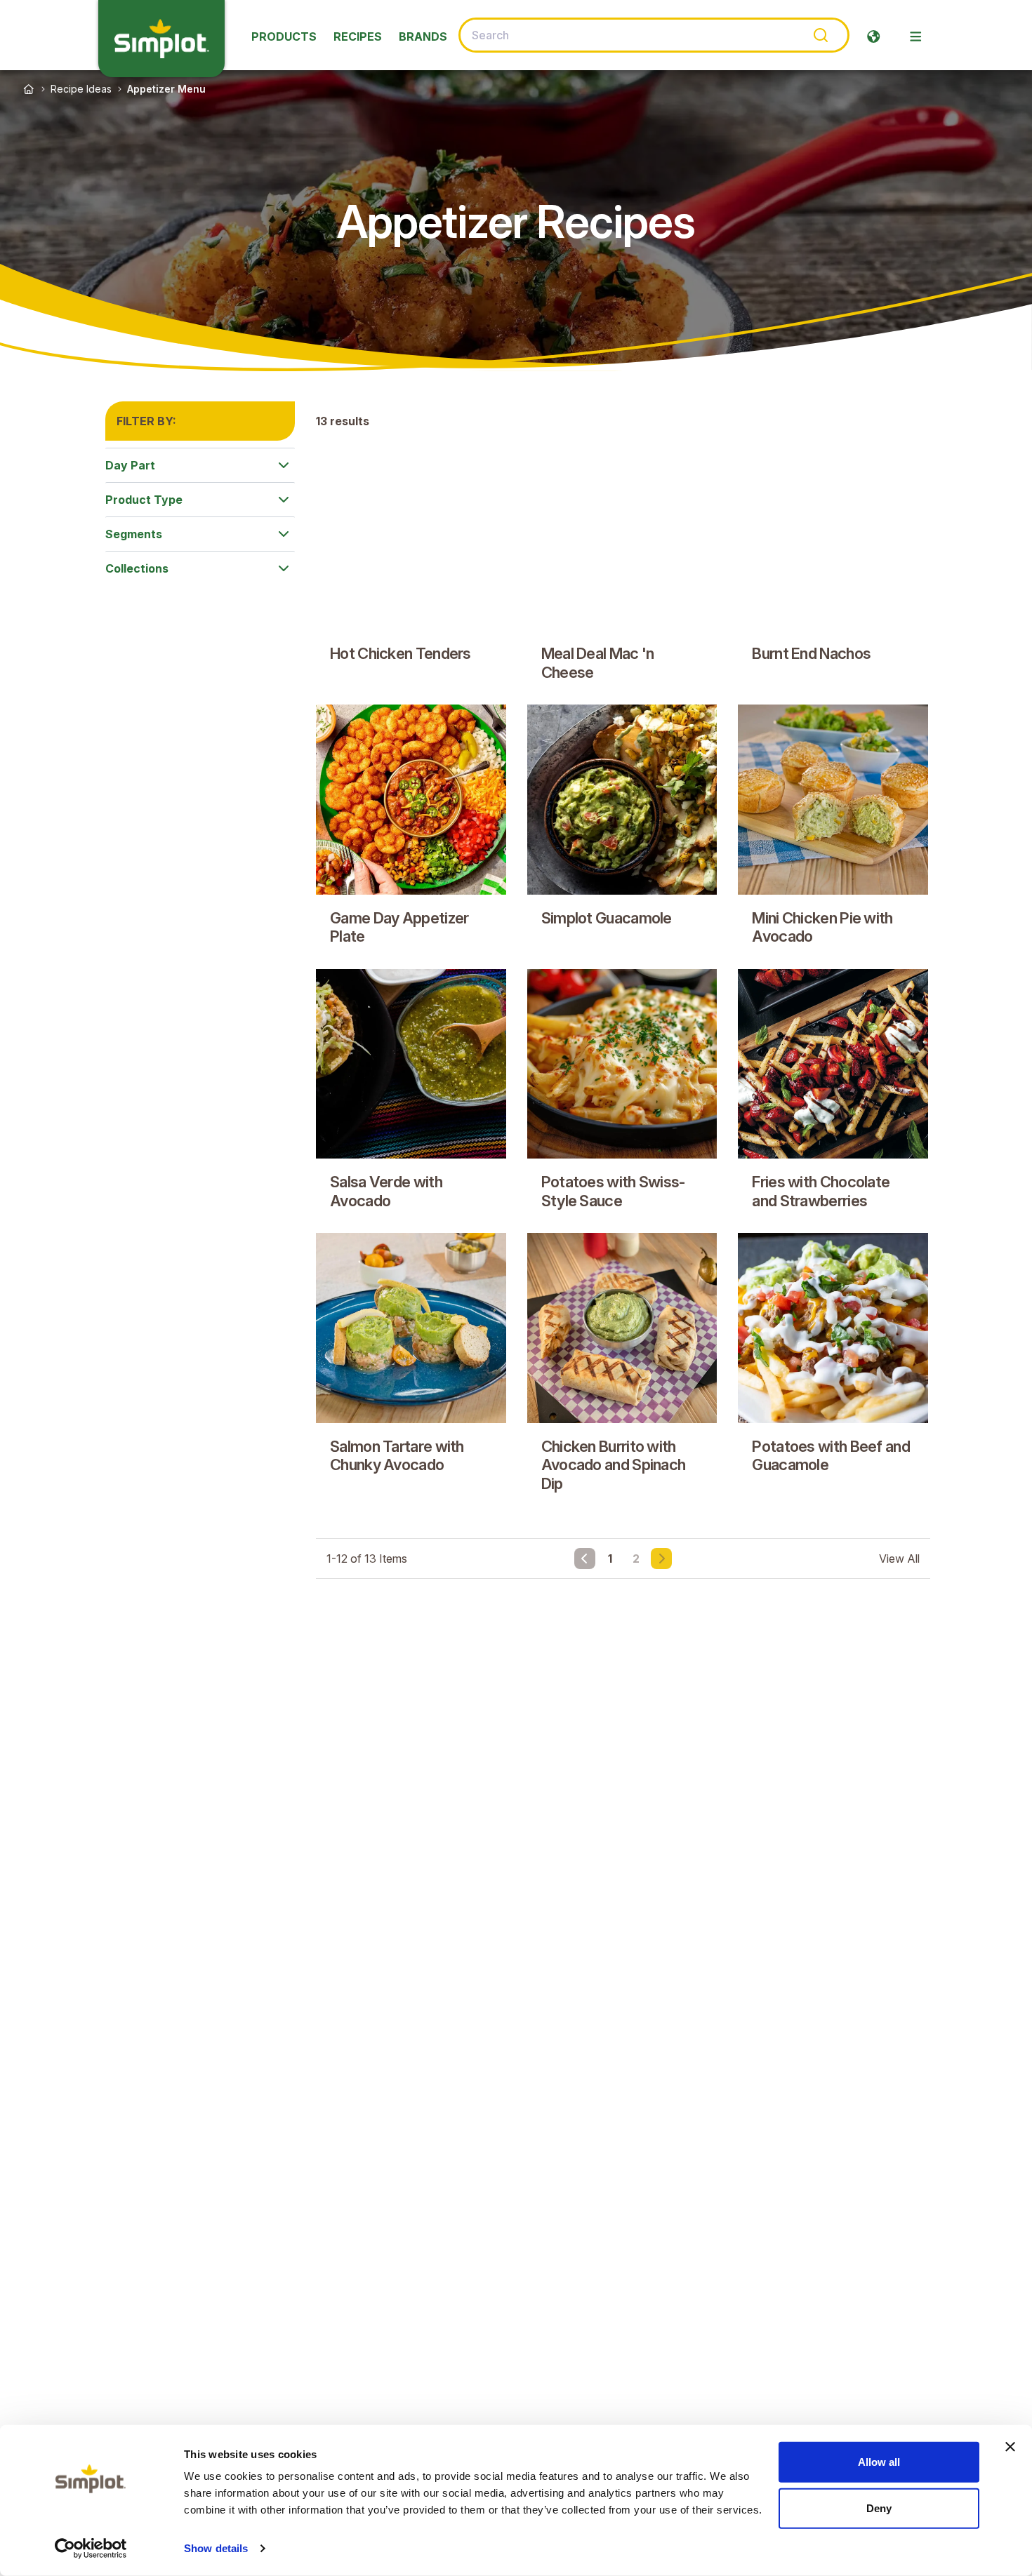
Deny (879, 2508)
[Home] (29, 89)
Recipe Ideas (81, 89)
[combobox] (654, 35)
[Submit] (820, 35)
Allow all (879, 2462)
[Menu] (915, 36)
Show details (216, 2548)
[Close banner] (1010, 2447)
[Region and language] (873, 36)
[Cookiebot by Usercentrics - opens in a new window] (91, 2549)
